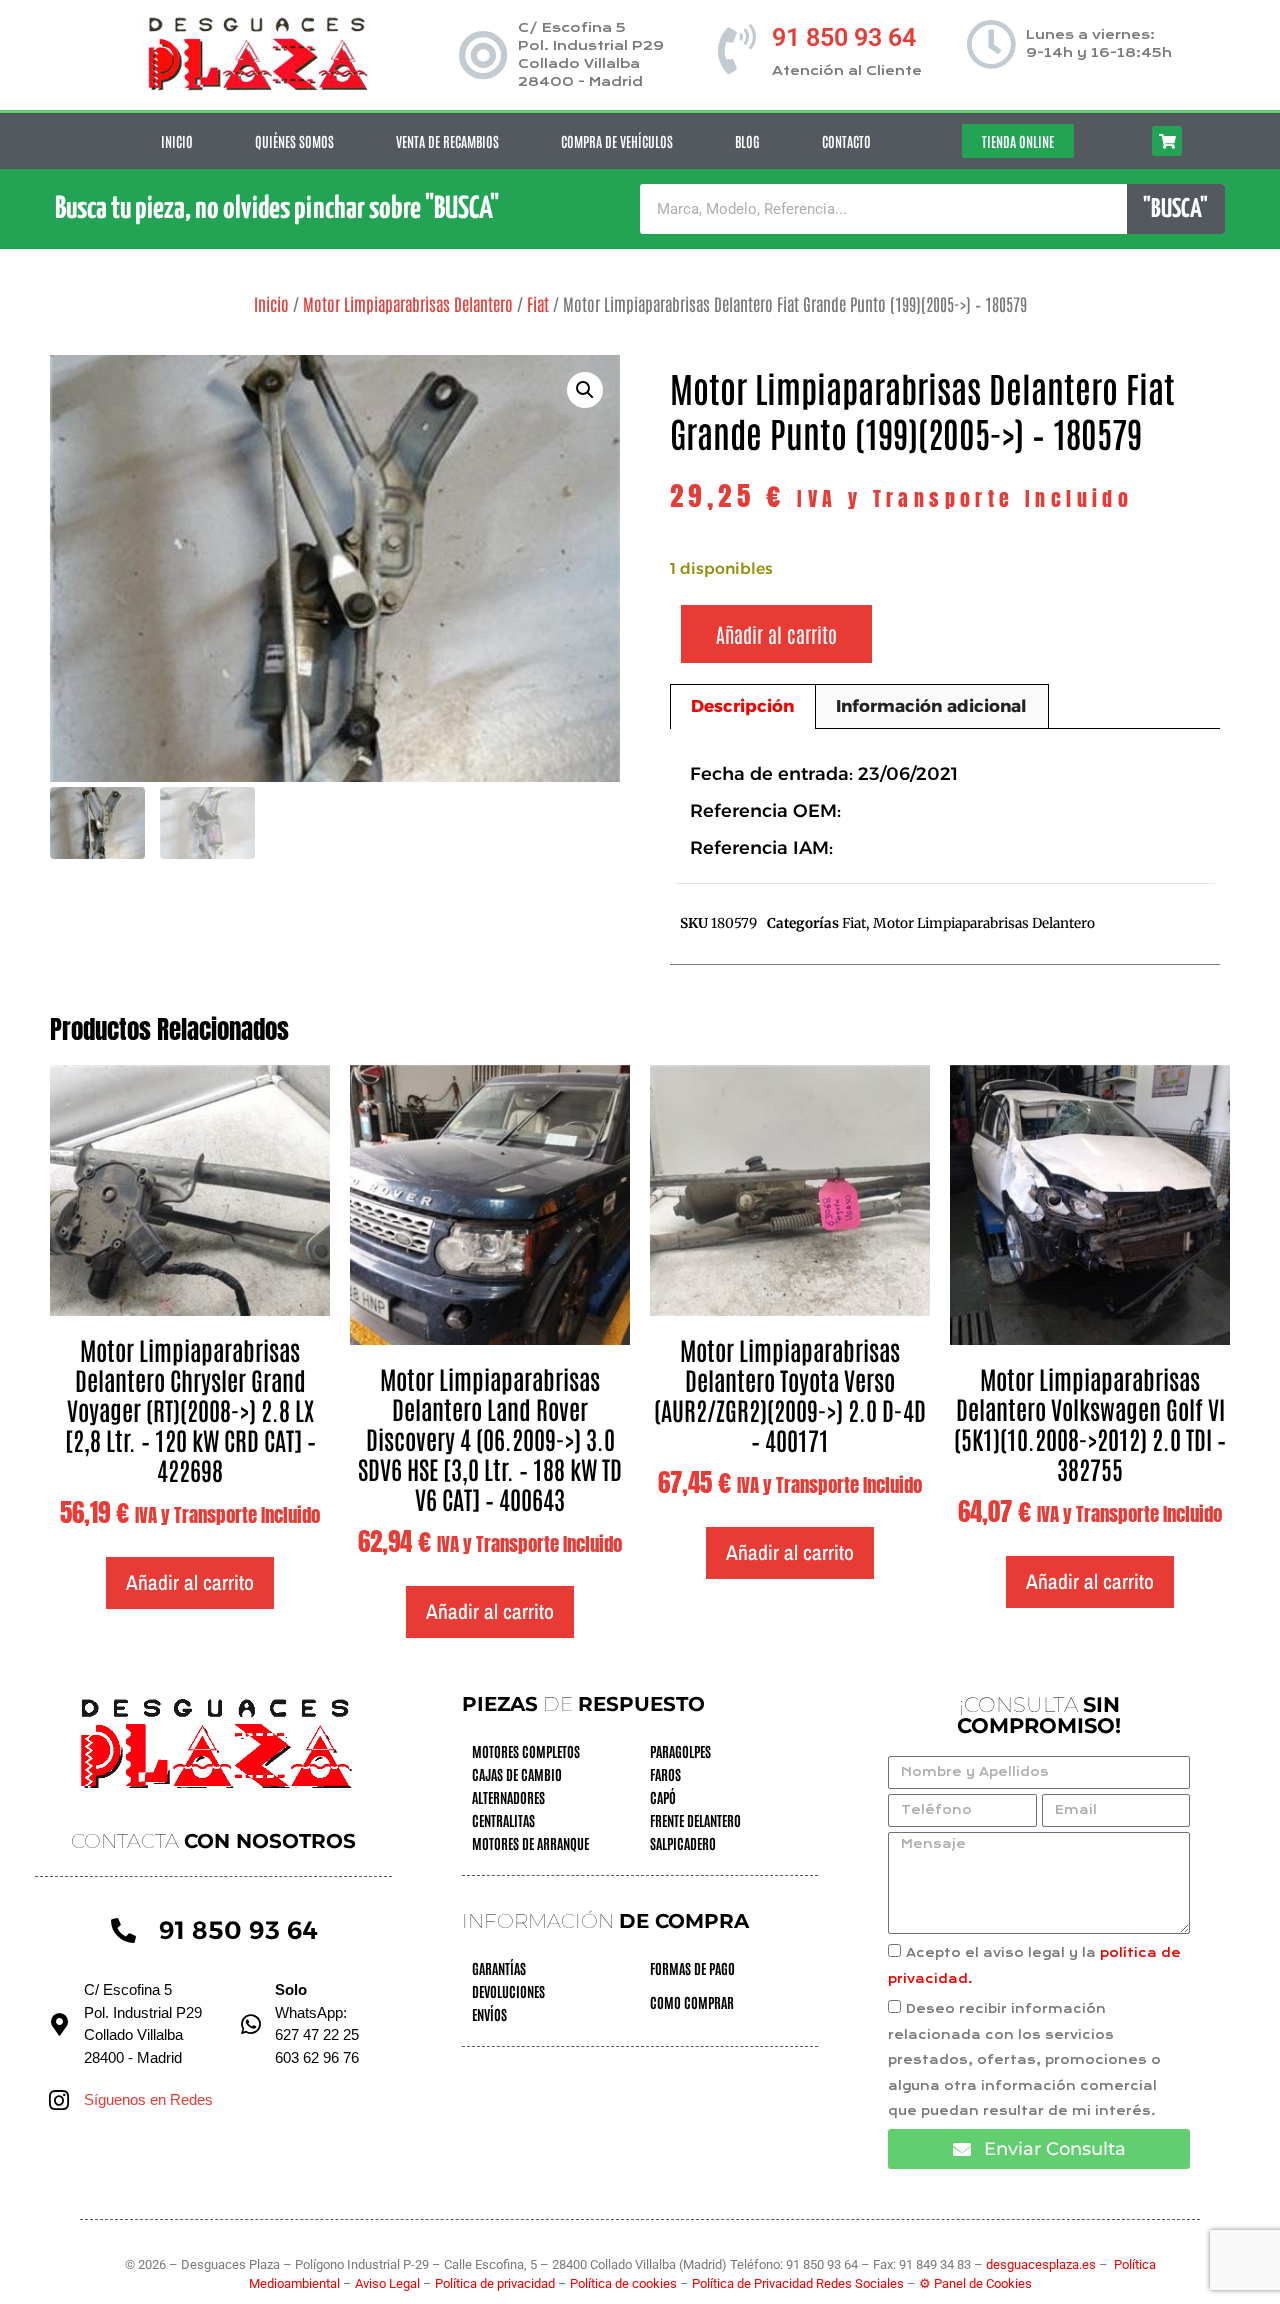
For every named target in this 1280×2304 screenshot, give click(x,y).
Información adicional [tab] (931, 706)
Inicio (177, 141)
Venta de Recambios (447, 141)
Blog (747, 141)
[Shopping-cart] (1167, 141)
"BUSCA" (1175, 209)
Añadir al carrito (776, 634)
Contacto (846, 141)
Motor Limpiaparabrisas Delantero (408, 303)
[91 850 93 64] (737, 49)
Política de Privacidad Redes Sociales (798, 2283)
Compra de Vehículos (617, 141)
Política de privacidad (496, 2283)
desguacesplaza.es (1042, 2264)
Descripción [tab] (742, 706)
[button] (585, 390)
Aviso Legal (389, 2283)
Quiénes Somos (294, 141)
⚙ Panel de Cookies (975, 2283)
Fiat (538, 303)
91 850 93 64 (844, 37)
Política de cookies (623, 2283)
